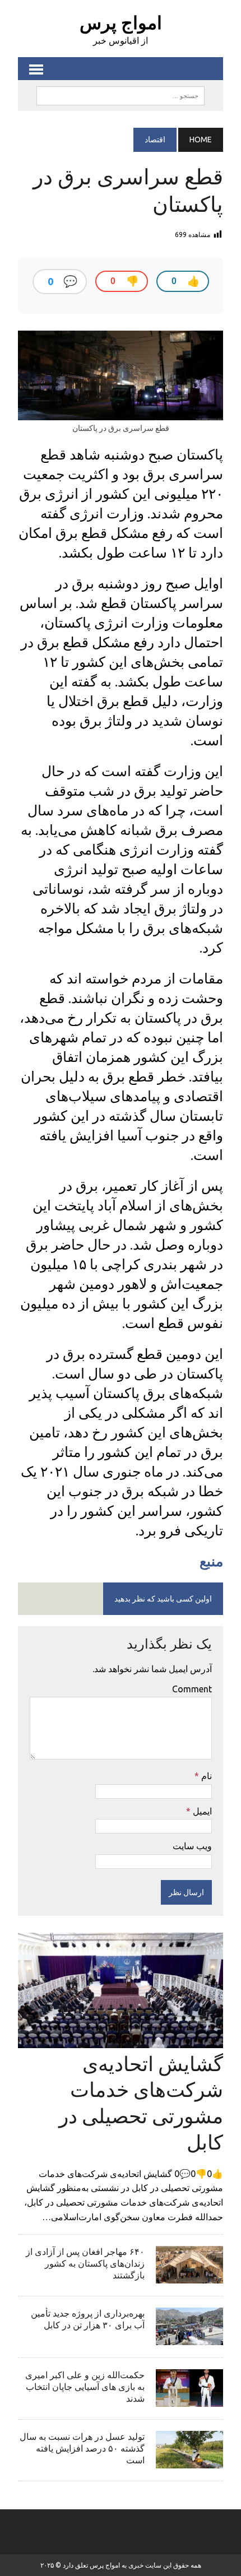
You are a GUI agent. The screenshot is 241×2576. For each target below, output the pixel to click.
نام (205, 1776)
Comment (192, 1689)
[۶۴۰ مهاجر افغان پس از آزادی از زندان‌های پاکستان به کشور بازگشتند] (189, 2276)
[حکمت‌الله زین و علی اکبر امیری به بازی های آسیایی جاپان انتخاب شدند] (189, 2399)
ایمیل (201, 1811)
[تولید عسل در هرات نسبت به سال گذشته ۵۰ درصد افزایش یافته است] (189, 2461)
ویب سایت (192, 1846)
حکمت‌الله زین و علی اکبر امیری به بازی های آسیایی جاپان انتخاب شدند (85, 2387)
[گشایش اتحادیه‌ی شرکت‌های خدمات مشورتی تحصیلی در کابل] (121, 2040)
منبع (211, 1561)
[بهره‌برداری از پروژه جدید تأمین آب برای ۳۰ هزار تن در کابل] (189, 2338)
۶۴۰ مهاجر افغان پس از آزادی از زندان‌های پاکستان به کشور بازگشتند (85, 2263)
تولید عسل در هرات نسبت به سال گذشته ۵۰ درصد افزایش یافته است (82, 2448)
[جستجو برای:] (121, 95)
